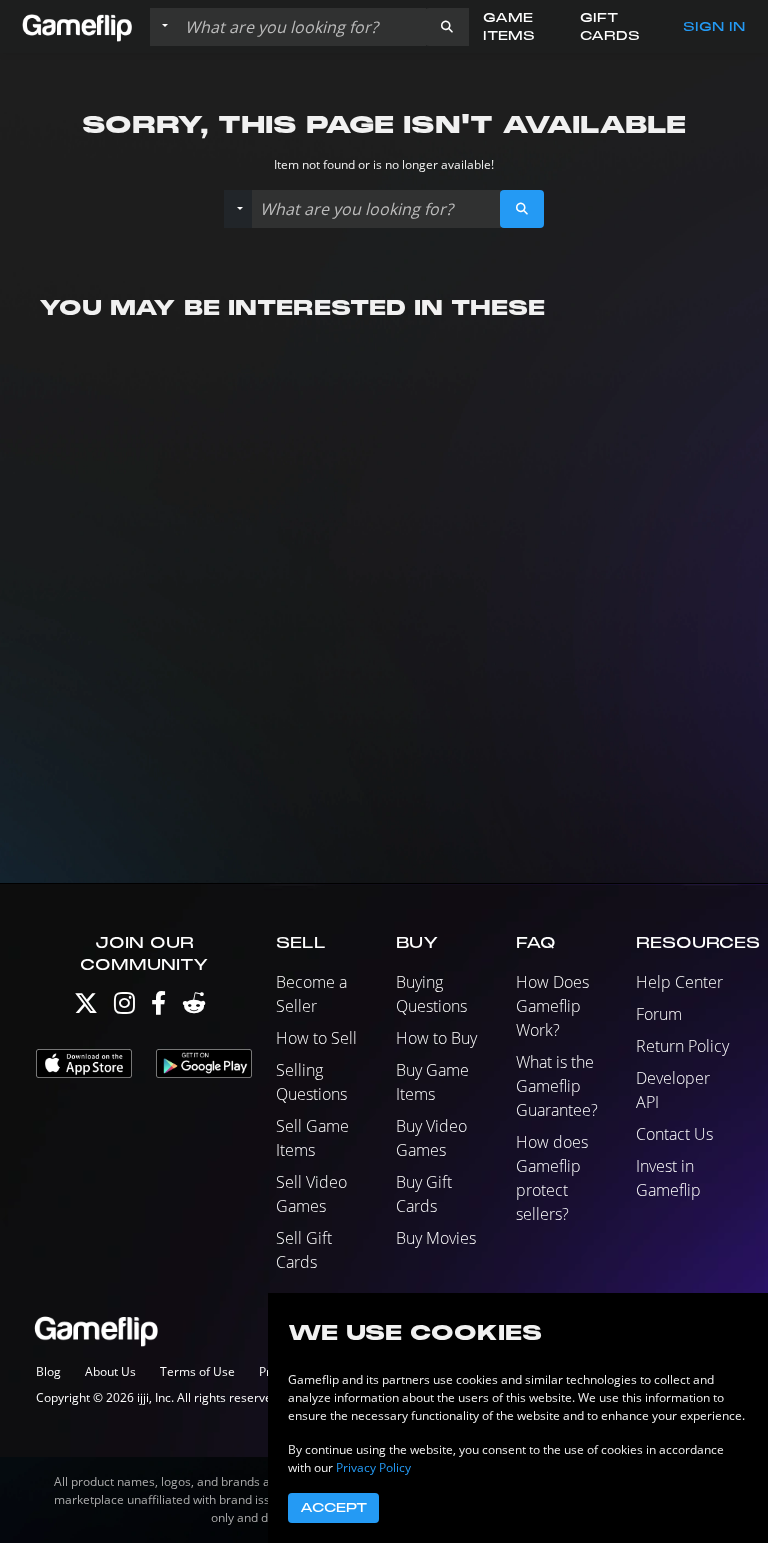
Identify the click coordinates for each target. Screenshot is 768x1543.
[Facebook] (158, 1007)
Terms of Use (197, 1371)
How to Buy (436, 1038)
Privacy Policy (373, 1467)
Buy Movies (436, 1238)
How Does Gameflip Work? (552, 1006)
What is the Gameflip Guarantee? (557, 1086)
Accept (333, 1508)
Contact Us (674, 1134)
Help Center (679, 982)
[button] (447, 27)
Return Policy (682, 1046)
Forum (659, 1014)
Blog (48, 1371)
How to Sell (316, 1038)
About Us (110, 1371)
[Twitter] (86, 1007)
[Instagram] (124, 1007)
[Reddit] (194, 1007)
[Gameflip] (77, 25)
